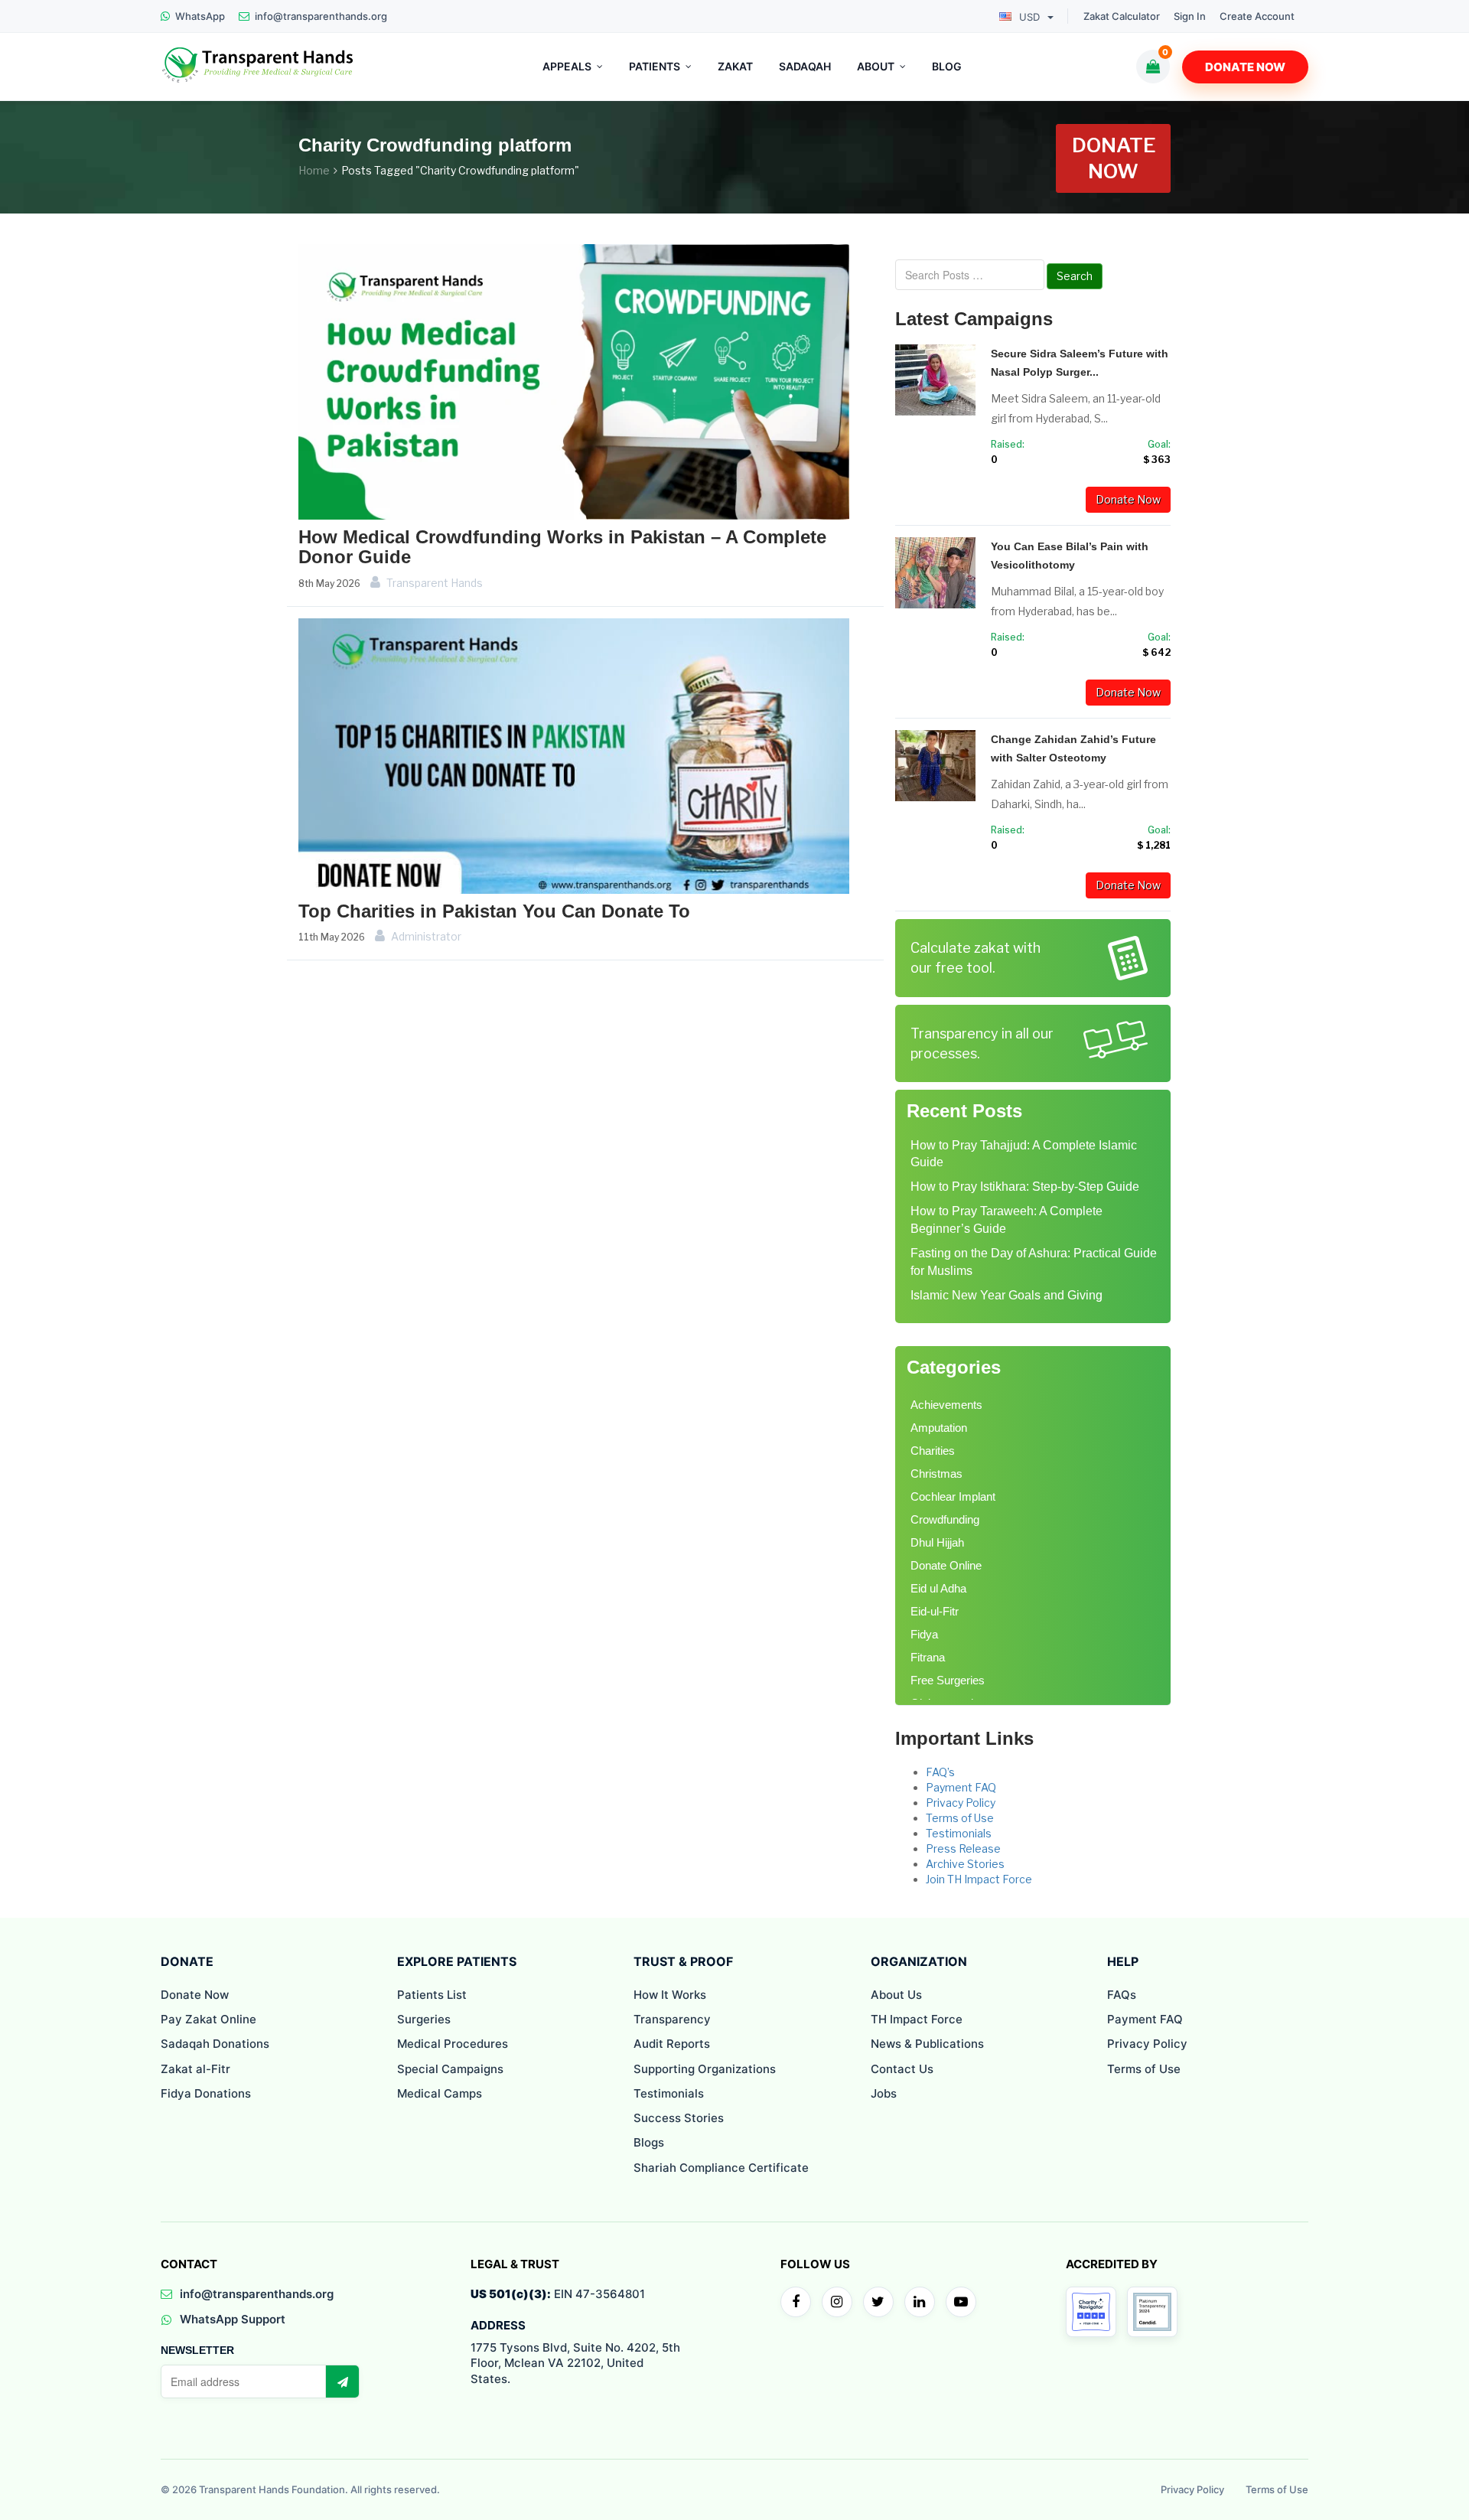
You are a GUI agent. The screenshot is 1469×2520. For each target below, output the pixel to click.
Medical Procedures (453, 2044)
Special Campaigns (450, 2069)
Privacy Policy (961, 1803)
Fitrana (928, 1657)
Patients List (432, 1995)
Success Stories (679, 2118)
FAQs (1122, 1995)
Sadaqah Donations (215, 2044)
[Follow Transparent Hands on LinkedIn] (920, 2302)
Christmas (936, 1474)
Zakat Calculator (1122, 16)
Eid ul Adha (938, 1588)
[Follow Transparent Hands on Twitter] (878, 2302)
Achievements (946, 1405)
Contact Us (902, 2069)
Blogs (649, 2142)
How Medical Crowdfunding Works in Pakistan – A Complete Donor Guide (562, 547)
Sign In (1190, 16)
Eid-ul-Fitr (935, 1611)
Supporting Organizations (705, 2069)
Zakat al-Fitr (195, 2069)
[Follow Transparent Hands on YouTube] (961, 2302)
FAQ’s (940, 1772)
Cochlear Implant (953, 1496)
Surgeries (424, 2019)
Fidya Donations (206, 2093)
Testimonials (959, 1833)
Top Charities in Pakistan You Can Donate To (494, 911)
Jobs (884, 2093)
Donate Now (1245, 67)
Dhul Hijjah (937, 1542)
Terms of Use (960, 1818)
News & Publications (927, 2044)
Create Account (1257, 16)
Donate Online (946, 1565)
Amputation (939, 1428)
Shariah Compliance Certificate (721, 2168)
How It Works (670, 1995)
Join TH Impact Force (979, 1879)
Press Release (963, 1848)
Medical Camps (440, 2093)
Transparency (672, 2019)
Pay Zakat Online (208, 2019)
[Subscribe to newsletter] (342, 2381)
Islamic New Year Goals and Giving (1006, 1295)
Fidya (924, 1634)
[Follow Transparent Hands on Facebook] (796, 2302)
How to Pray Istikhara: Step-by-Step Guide (1025, 1187)
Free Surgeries (948, 1680)
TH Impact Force (917, 2019)
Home (314, 170)
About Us (896, 1995)
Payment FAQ (961, 1787)
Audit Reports (672, 2044)
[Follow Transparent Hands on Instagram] (837, 2302)
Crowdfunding (945, 1519)
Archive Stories (965, 1864)
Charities (933, 1451)
